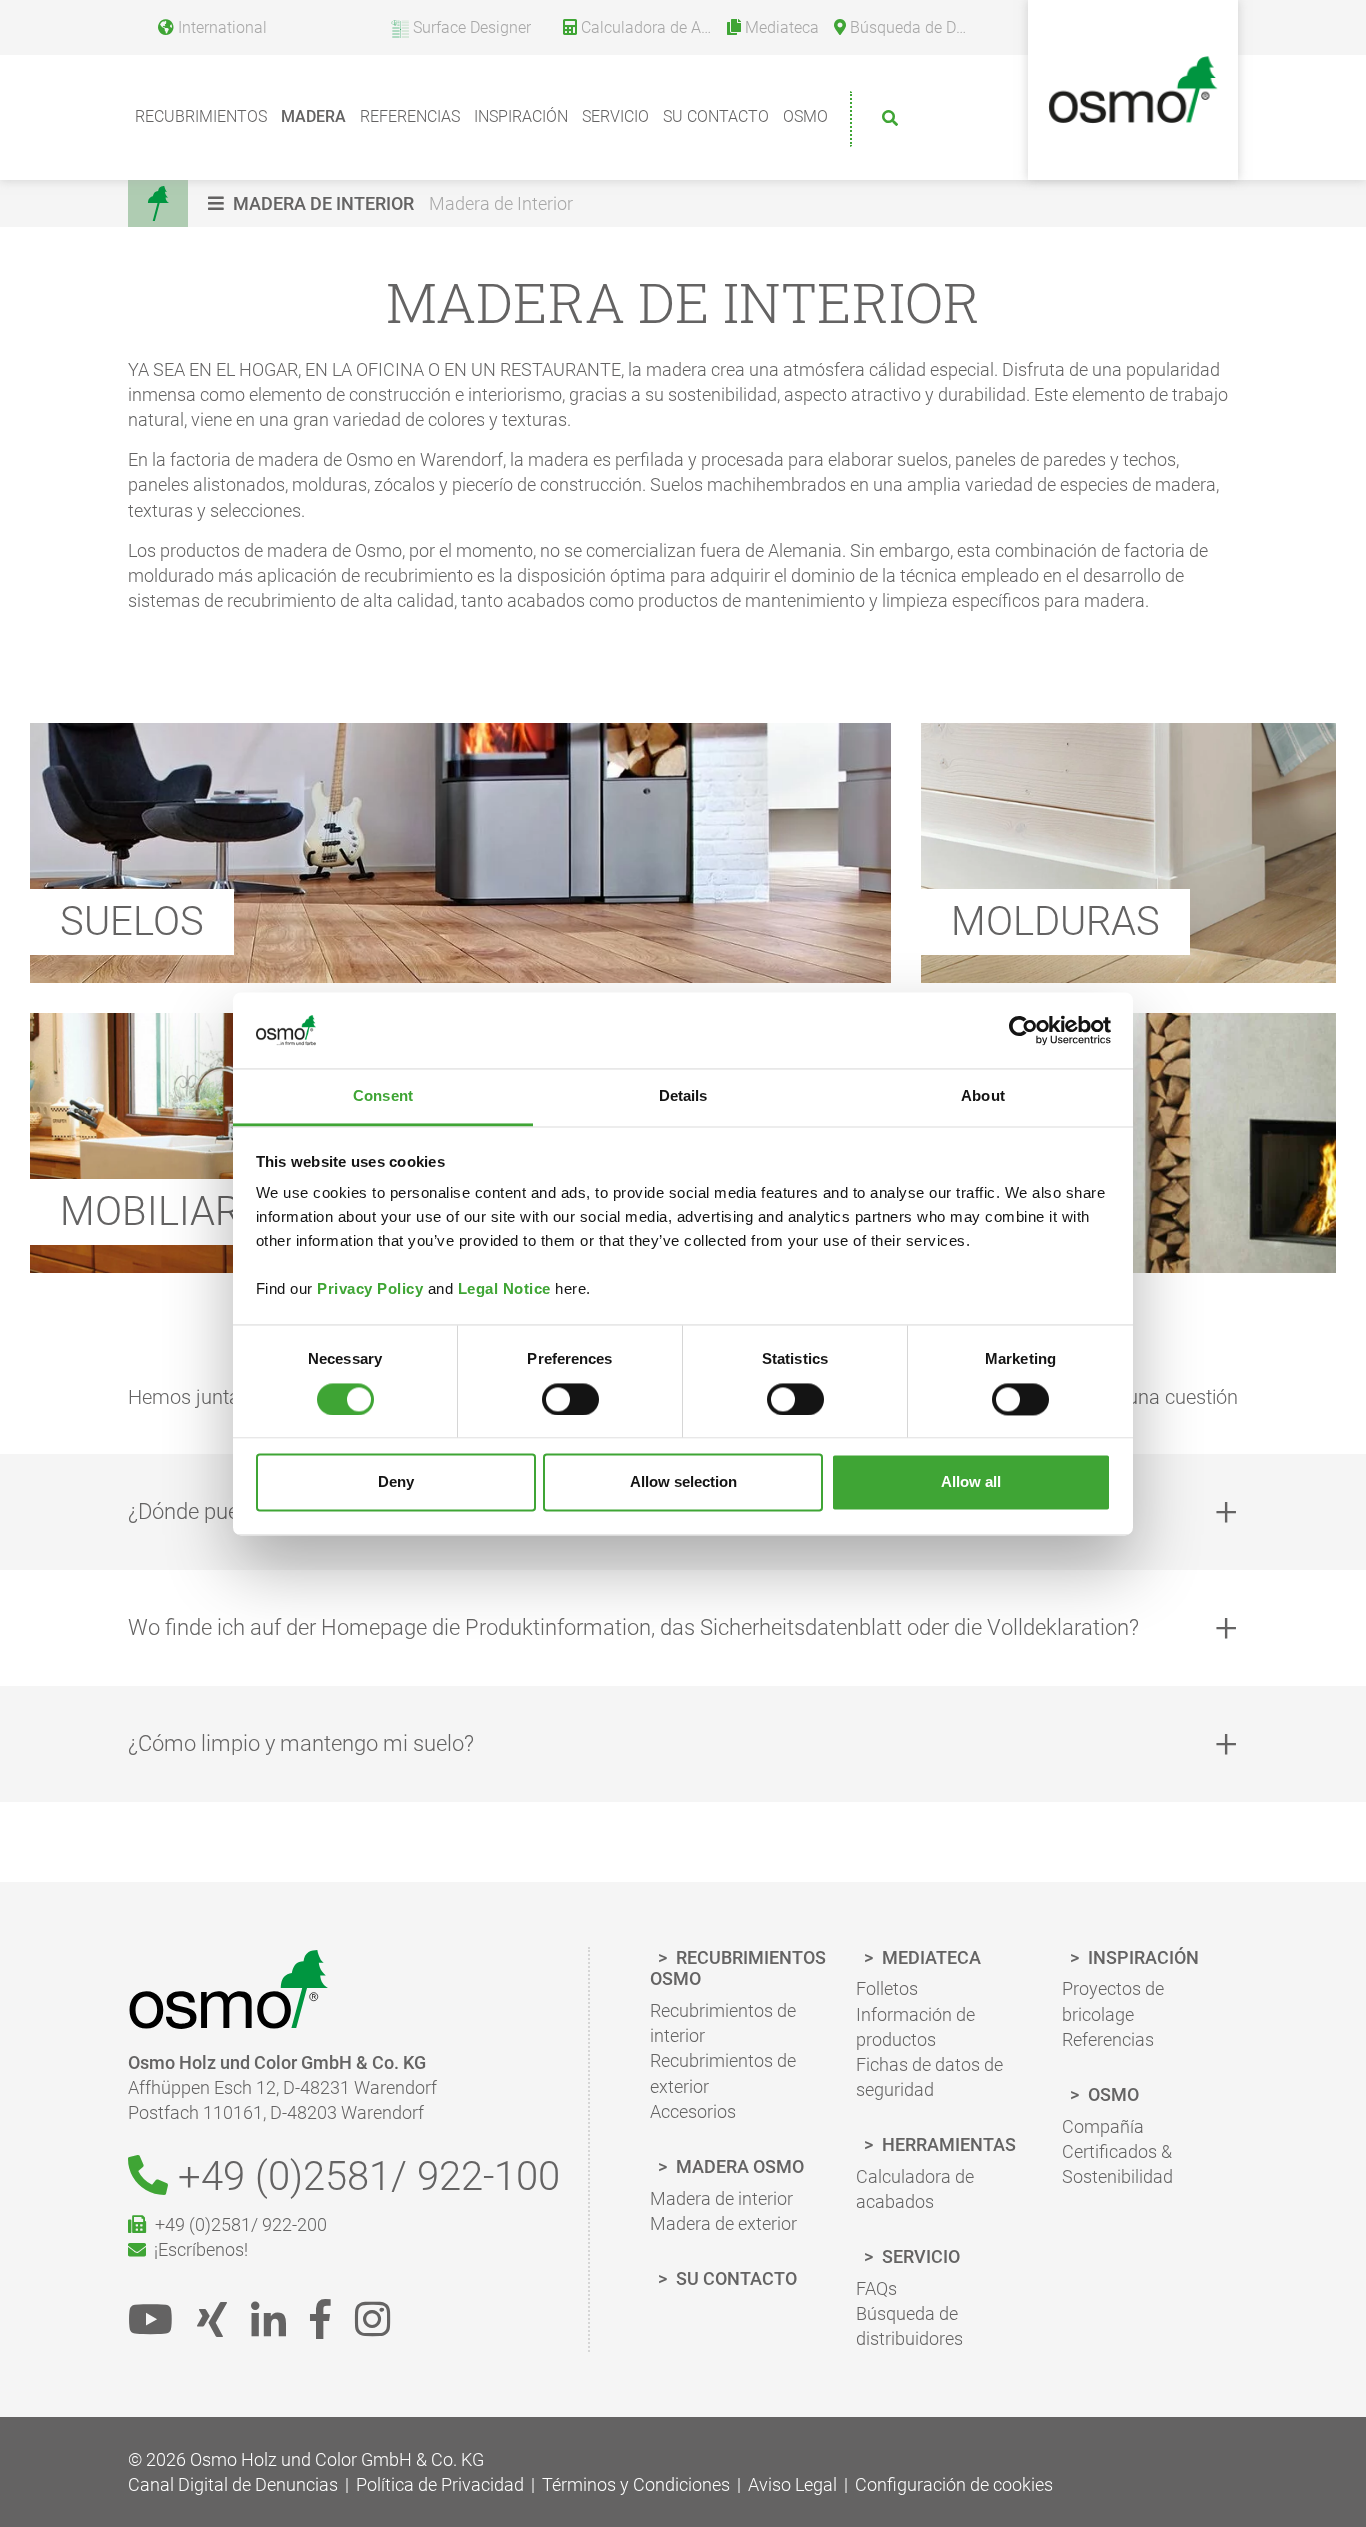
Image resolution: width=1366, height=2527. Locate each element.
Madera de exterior (723, 2223)
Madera (313, 116)
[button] (313, 203)
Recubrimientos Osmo (738, 1968)
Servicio (615, 116)
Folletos (887, 1988)
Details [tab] (683, 1096)
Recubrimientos (201, 116)
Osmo (805, 116)
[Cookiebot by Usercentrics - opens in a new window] (1023, 1030)
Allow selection (683, 1482)
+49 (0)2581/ (364, 2176)
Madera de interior (721, 2198)
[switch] (570, 1399)
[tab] (683, 1628)
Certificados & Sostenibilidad (1117, 2164)
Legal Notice (504, 1289)
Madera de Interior (501, 203)
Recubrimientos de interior (723, 2023)
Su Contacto (716, 116)
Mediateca (929, 1957)
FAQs (876, 2288)
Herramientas (947, 2144)
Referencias (410, 116)
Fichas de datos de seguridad (929, 2077)
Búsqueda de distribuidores (909, 2326)
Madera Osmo (738, 2166)
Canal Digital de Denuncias (233, 2484)
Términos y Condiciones (636, 2484)
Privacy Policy (370, 1289)
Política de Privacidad (440, 2484)
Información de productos (915, 2027)
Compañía (1103, 2126)
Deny (396, 1482)
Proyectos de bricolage (1113, 2001)
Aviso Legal (792, 2484)
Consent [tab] (383, 1096)
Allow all (971, 1482)
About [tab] (983, 1096)
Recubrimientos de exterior (723, 2073)
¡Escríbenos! (197, 2249)
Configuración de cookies (954, 2484)
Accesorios (693, 2111)
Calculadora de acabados (915, 2189)
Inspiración (521, 116)
